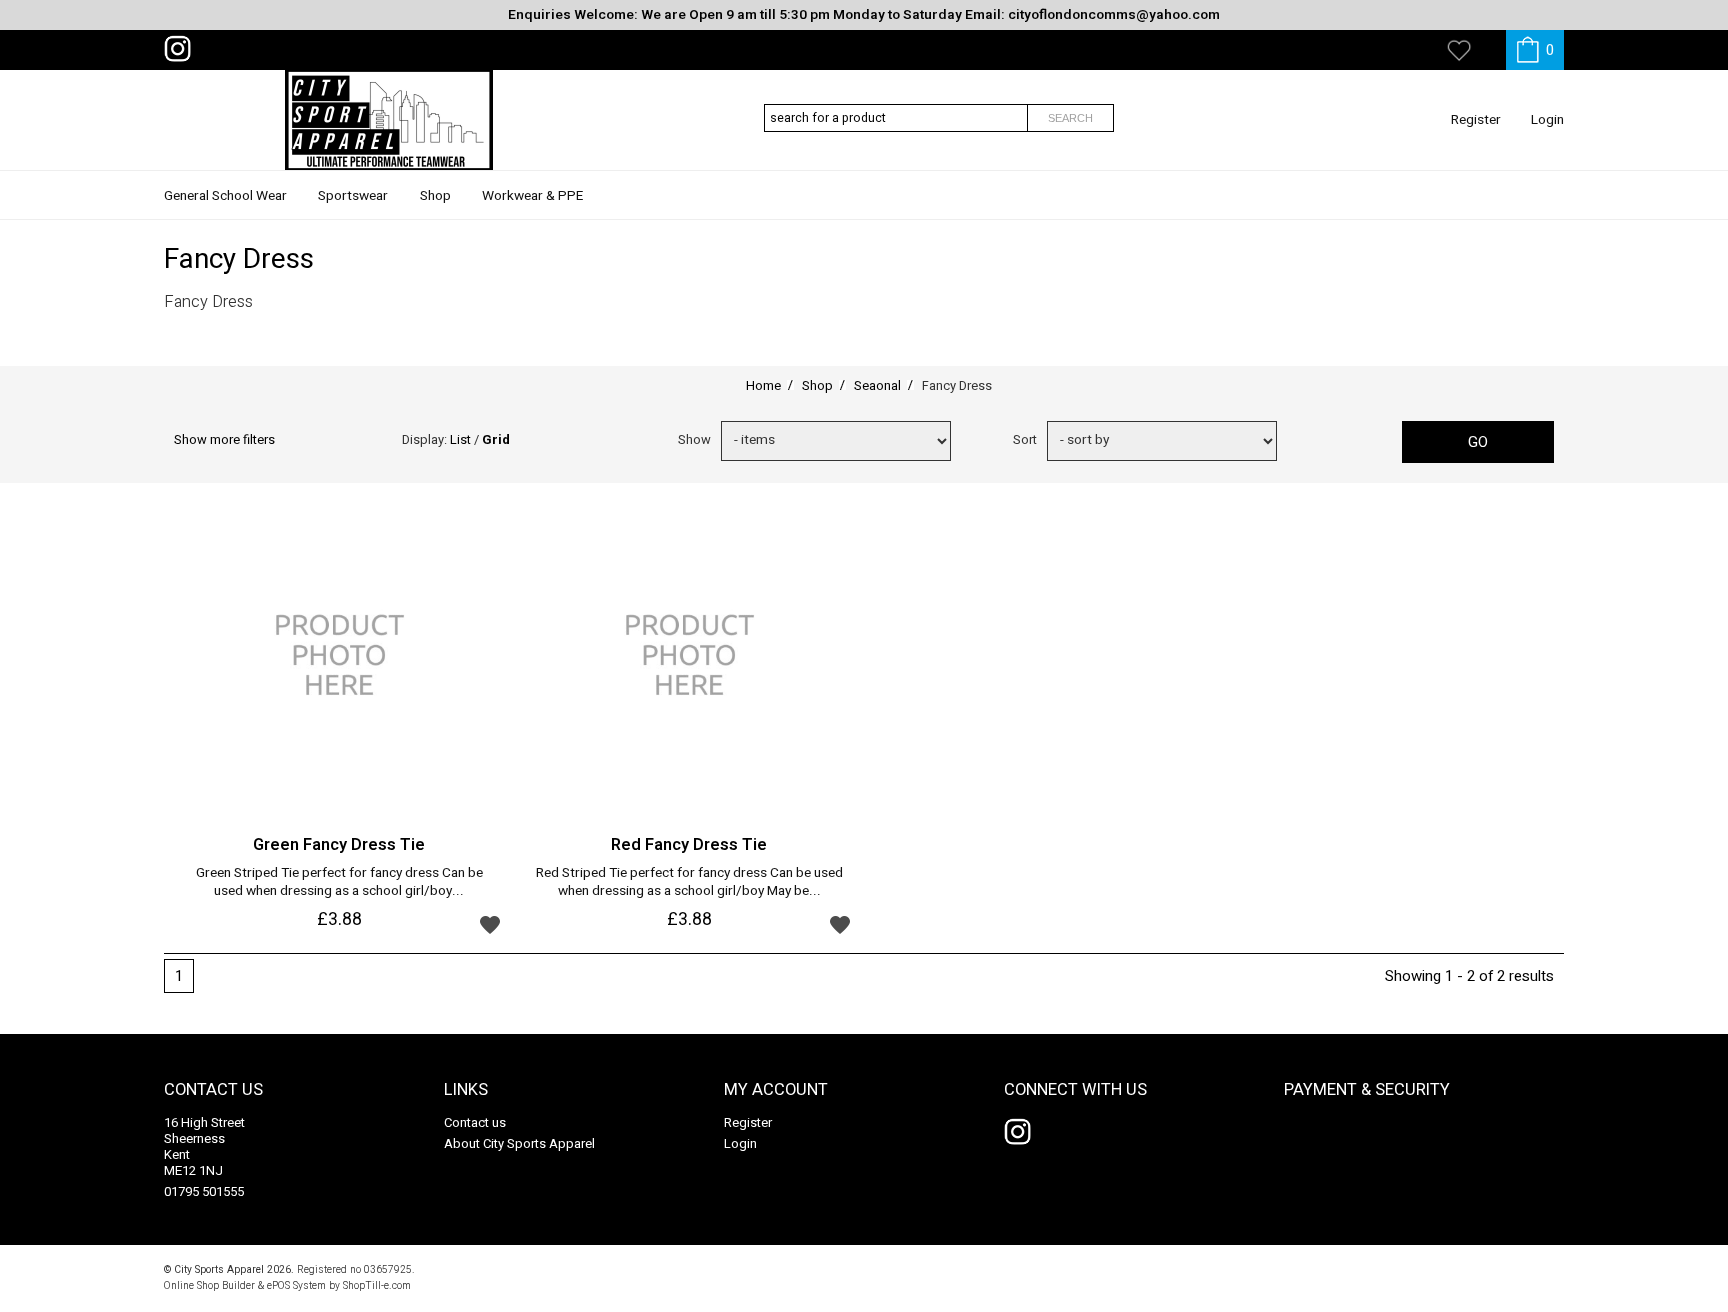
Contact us (475, 1122)
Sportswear (353, 196)
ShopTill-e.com (377, 1285)
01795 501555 (204, 1191)
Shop (435, 196)
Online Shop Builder (209, 1285)
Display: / (456, 439)
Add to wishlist (490, 924)
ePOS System (296, 1285)
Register (1476, 120)
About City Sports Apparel (519, 1143)
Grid (496, 439)
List (460, 439)
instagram (182, 49)
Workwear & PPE (532, 196)
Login (1547, 120)
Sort (1025, 439)
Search (1070, 118)
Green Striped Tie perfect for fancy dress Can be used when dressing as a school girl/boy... (339, 883)
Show (694, 439)
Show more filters (224, 439)
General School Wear (225, 196)
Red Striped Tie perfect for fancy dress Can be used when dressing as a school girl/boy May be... (689, 883)
